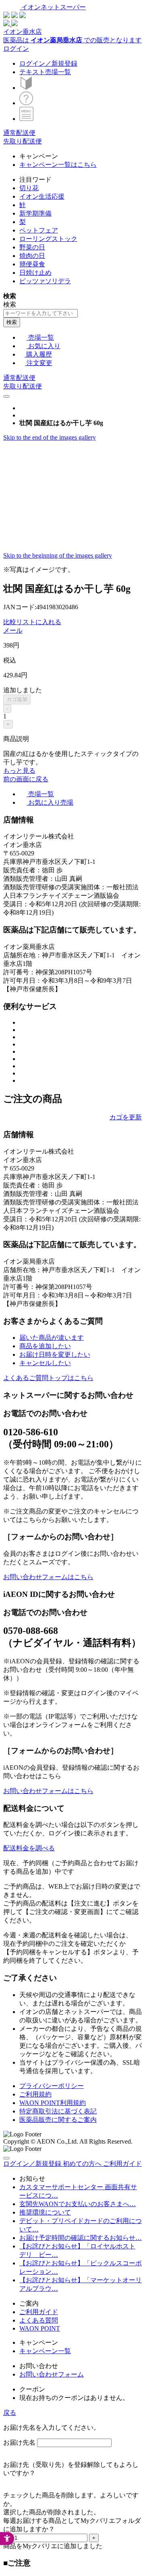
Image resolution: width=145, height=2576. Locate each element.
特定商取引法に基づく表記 (58, 2111)
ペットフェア (39, 230)
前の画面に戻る (26, 779)
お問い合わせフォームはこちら (48, 1577)
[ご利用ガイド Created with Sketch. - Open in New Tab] (26, 103)
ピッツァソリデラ (45, 281)
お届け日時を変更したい (55, 1354)
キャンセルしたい (45, 1363)
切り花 (29, 188)
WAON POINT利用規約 (53, 2103)
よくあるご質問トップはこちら (48, 1378)
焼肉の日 (32, 256)
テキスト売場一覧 (45, 72)
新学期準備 (35, 213)
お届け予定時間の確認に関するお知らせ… (81, 2238)
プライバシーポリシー (52, 2086)
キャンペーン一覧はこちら (58, 165)
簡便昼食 (32, 264)
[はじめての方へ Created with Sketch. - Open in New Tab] (26, 88)
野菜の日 (32, 247)
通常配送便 (19, 133)
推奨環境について (45, 2212)
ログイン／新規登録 (48, 63)
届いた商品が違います (52, 1338)
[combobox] (40, 313)
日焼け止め (35, 273)
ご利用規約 (35, 2094)
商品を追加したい (45, 1346)
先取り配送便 (23, 141)
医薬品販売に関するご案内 (58, 2120)
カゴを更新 (126, 1117)
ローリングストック (48, 239)
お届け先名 (19, 2442)
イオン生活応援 (42, 196)
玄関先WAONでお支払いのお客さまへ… (78, 2204)
